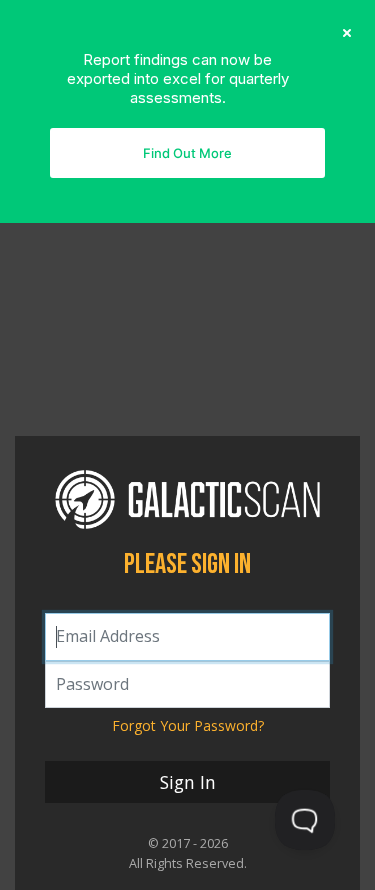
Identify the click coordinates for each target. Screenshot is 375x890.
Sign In (188, 782)
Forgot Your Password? (188, 725)
